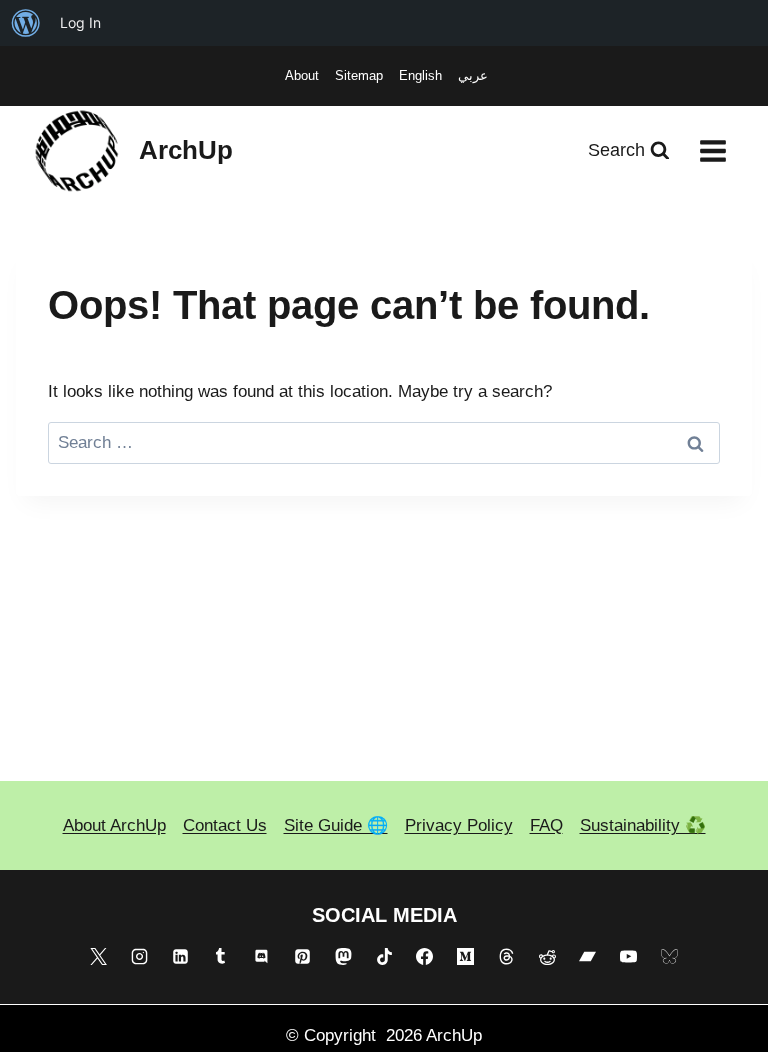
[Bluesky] (670, 957)
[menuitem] (26, 23)
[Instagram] (139, 957)
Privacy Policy (459, 825)
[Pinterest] (302, 957)
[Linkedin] (180, 957)
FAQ (546, 825)
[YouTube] (629, 957)
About (302, 75)
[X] (98, 957)
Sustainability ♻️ (643, 825)
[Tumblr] (221, 957)
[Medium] (466, 957)
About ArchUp (114, 825)
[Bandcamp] (588, 957)
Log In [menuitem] (80, 22)
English (420, 75)
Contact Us (225, 825)
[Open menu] (712, 150)
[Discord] (262, 957)
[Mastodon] (343, 957)
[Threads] (506, 957)
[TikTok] (384, 957)
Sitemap (359, 75)
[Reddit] (547, 957)
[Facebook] (425, 957)
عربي (473, 75)
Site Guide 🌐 (336, 825)
